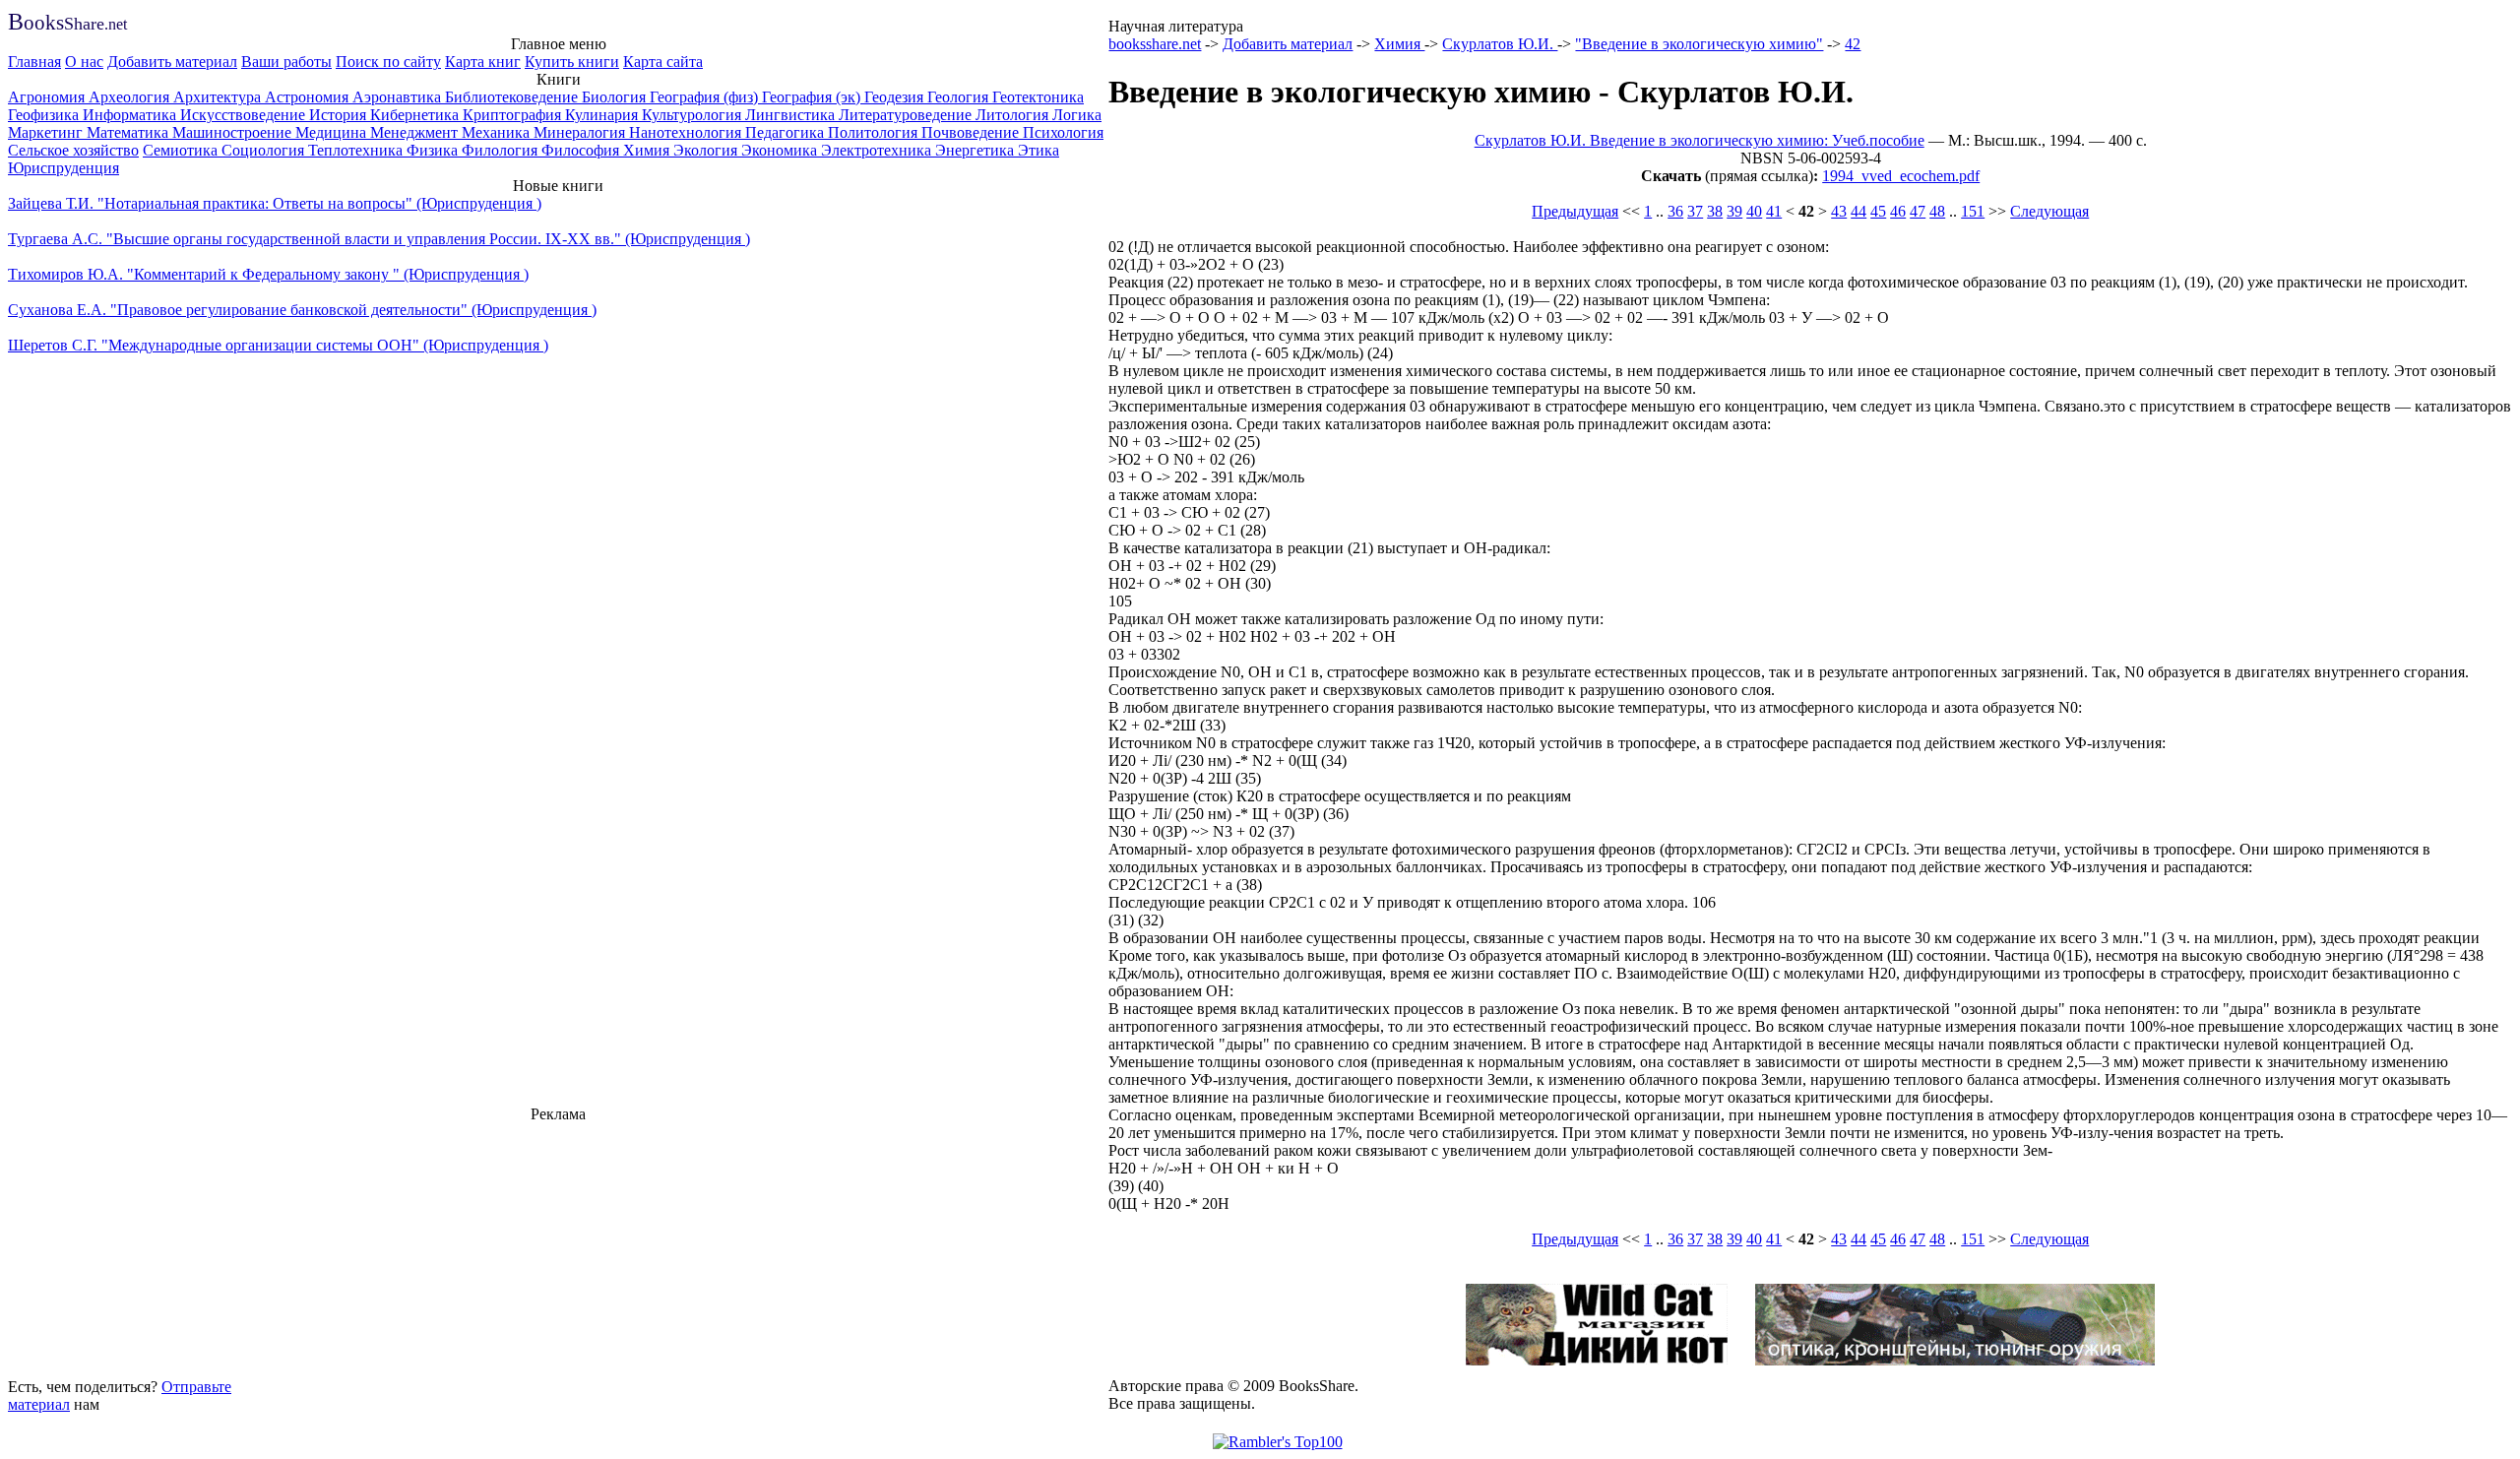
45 (1878, 211)
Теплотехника (357, 150)
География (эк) (813, 97)
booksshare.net (1155, 44)
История (340, 115)
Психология (1063, 132)
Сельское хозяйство (73, 150)
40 (1754, 211)
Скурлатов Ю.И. (1500, 44)
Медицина (333, 132)
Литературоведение (907, 115)
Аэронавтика (399, 97)
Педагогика (787, 132)
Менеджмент (416, 132)
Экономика (781, 150)
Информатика (131, 115)
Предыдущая (1575, 211)
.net (67, 24)
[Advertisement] (558, 1247)
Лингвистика (792, 115)
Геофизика (45, 115)
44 (1858, 211)
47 (1918, 211)
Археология (131, 97)
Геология (960, 97)
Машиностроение (234, 132)
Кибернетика (416, 115)
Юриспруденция (63, 168)
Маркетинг (47, 132)
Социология (265, 150)
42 (1853, 44)
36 (1675, 211)
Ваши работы (286, 62)
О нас (84, 62)
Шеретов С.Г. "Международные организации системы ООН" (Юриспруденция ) (278, 345)
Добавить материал (172, 62)
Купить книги (572, 62)
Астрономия (309, 97)
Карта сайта (663, 62)
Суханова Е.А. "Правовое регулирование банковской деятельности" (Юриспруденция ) (302, 310)
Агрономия (48, 97)
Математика (129, 132)
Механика (498, 132)
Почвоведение (972, 132)
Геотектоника (1038, 97)
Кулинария (603, 115)
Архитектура (219, 97)
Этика (1039, 150)
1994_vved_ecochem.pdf (1901, 176)
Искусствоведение (245, 115)
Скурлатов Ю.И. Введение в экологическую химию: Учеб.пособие (1700, 140)
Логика (1077, 115)
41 (1774, 211)
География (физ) (706, 97)
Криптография (514, 115)
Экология (707, 150)
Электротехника (878, 150)
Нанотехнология (687, 132)
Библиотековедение (513, 97)
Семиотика (182, 150)
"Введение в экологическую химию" (1699, 44)
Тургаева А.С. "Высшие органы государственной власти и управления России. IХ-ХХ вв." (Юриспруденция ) (379, 239)
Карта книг (483, 62)
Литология (1014, 115)
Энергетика (976, 150)
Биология (616, 97)
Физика (434, 150)
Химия (648, 150)
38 (1715, 211)
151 (1973, 211)
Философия (582, 150)
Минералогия (581, 132)
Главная (34, 62)
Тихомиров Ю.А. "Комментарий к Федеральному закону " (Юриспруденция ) (268, 274)
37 (1695, 211)
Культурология (693, 115)
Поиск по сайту (388, 62)
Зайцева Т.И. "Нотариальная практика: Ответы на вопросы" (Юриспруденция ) (275, 203)
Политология (875, 132)
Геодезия (896, 97)
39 (1734, 211)
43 (1839, 211)
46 (1898, 211)
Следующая (2049, 211)
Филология (502, 150)
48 (1937, 211)
